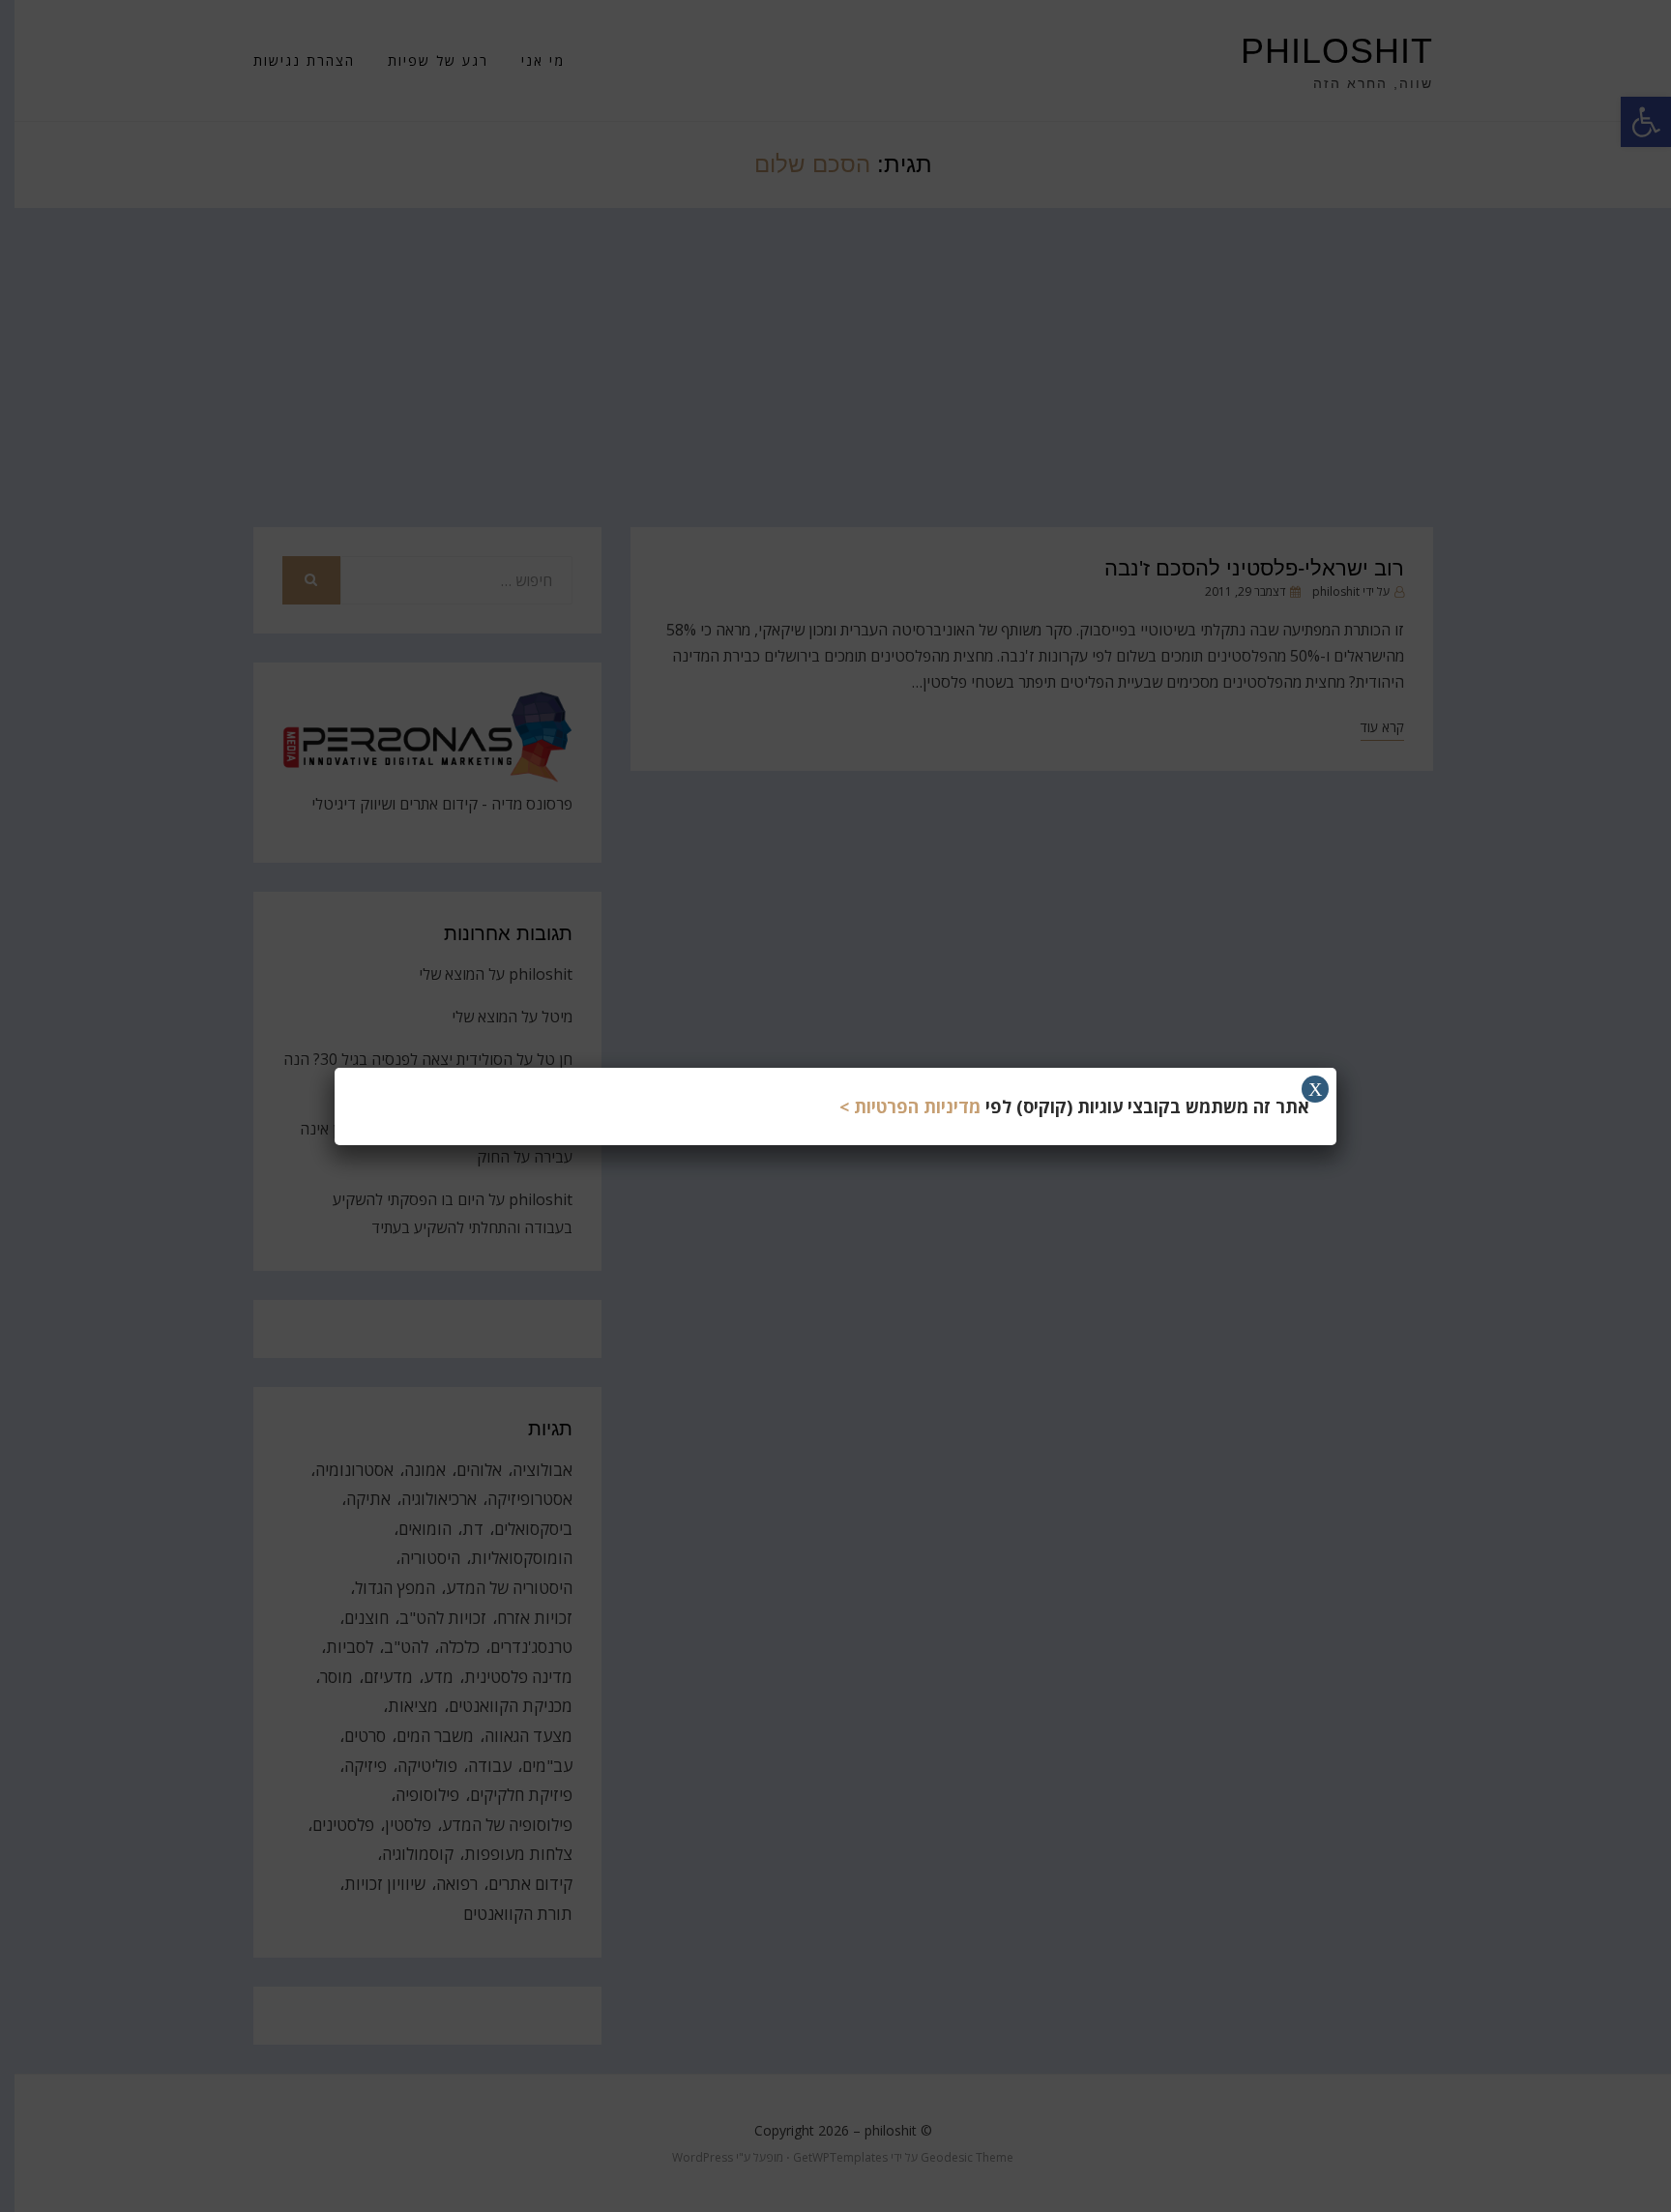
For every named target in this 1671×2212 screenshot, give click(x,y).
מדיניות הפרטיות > (910, 1106)
